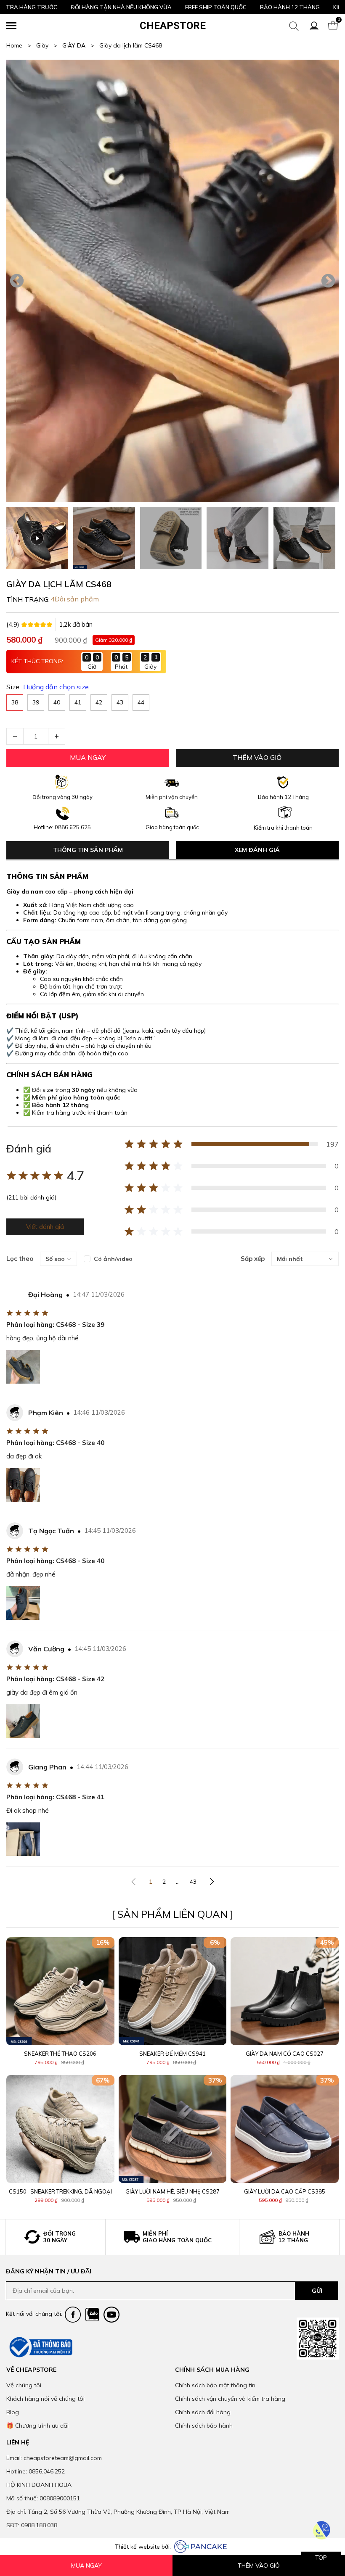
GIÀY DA (78, 45)
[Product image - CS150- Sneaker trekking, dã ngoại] (60, 2129)
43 (193, 1882)
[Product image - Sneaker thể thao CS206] (60, 1991)
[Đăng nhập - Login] (314, 26)
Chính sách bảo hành (204, 2426)
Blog (13, 2412)
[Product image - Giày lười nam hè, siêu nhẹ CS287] (173, 2129)
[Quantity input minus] (15, 736)
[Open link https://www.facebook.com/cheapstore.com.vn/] (73, 2315)
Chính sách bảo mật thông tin (215, 2385)
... (178, 1882)
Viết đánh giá (45, 1227)
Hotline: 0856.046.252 (36, 2471)
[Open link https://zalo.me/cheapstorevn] (92, 2315)
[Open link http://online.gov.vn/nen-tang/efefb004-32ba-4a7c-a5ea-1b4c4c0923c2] (40, 2347)
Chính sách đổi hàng (203, 2412)
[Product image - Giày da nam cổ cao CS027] (285, 1991)
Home (19, 45)
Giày (47, 45)
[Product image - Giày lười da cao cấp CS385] (285, 2129)
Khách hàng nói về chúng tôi (45, 2399)
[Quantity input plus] (56, 736)
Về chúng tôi (24, 2385)
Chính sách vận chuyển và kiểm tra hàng (230, 2399)
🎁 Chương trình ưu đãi (37, 2426)
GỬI (317, 2291)
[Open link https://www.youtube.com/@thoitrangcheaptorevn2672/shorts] (111, 2315)
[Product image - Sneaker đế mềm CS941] (173, 1991)
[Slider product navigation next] (318, 2073)
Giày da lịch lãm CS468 (131, 45)
